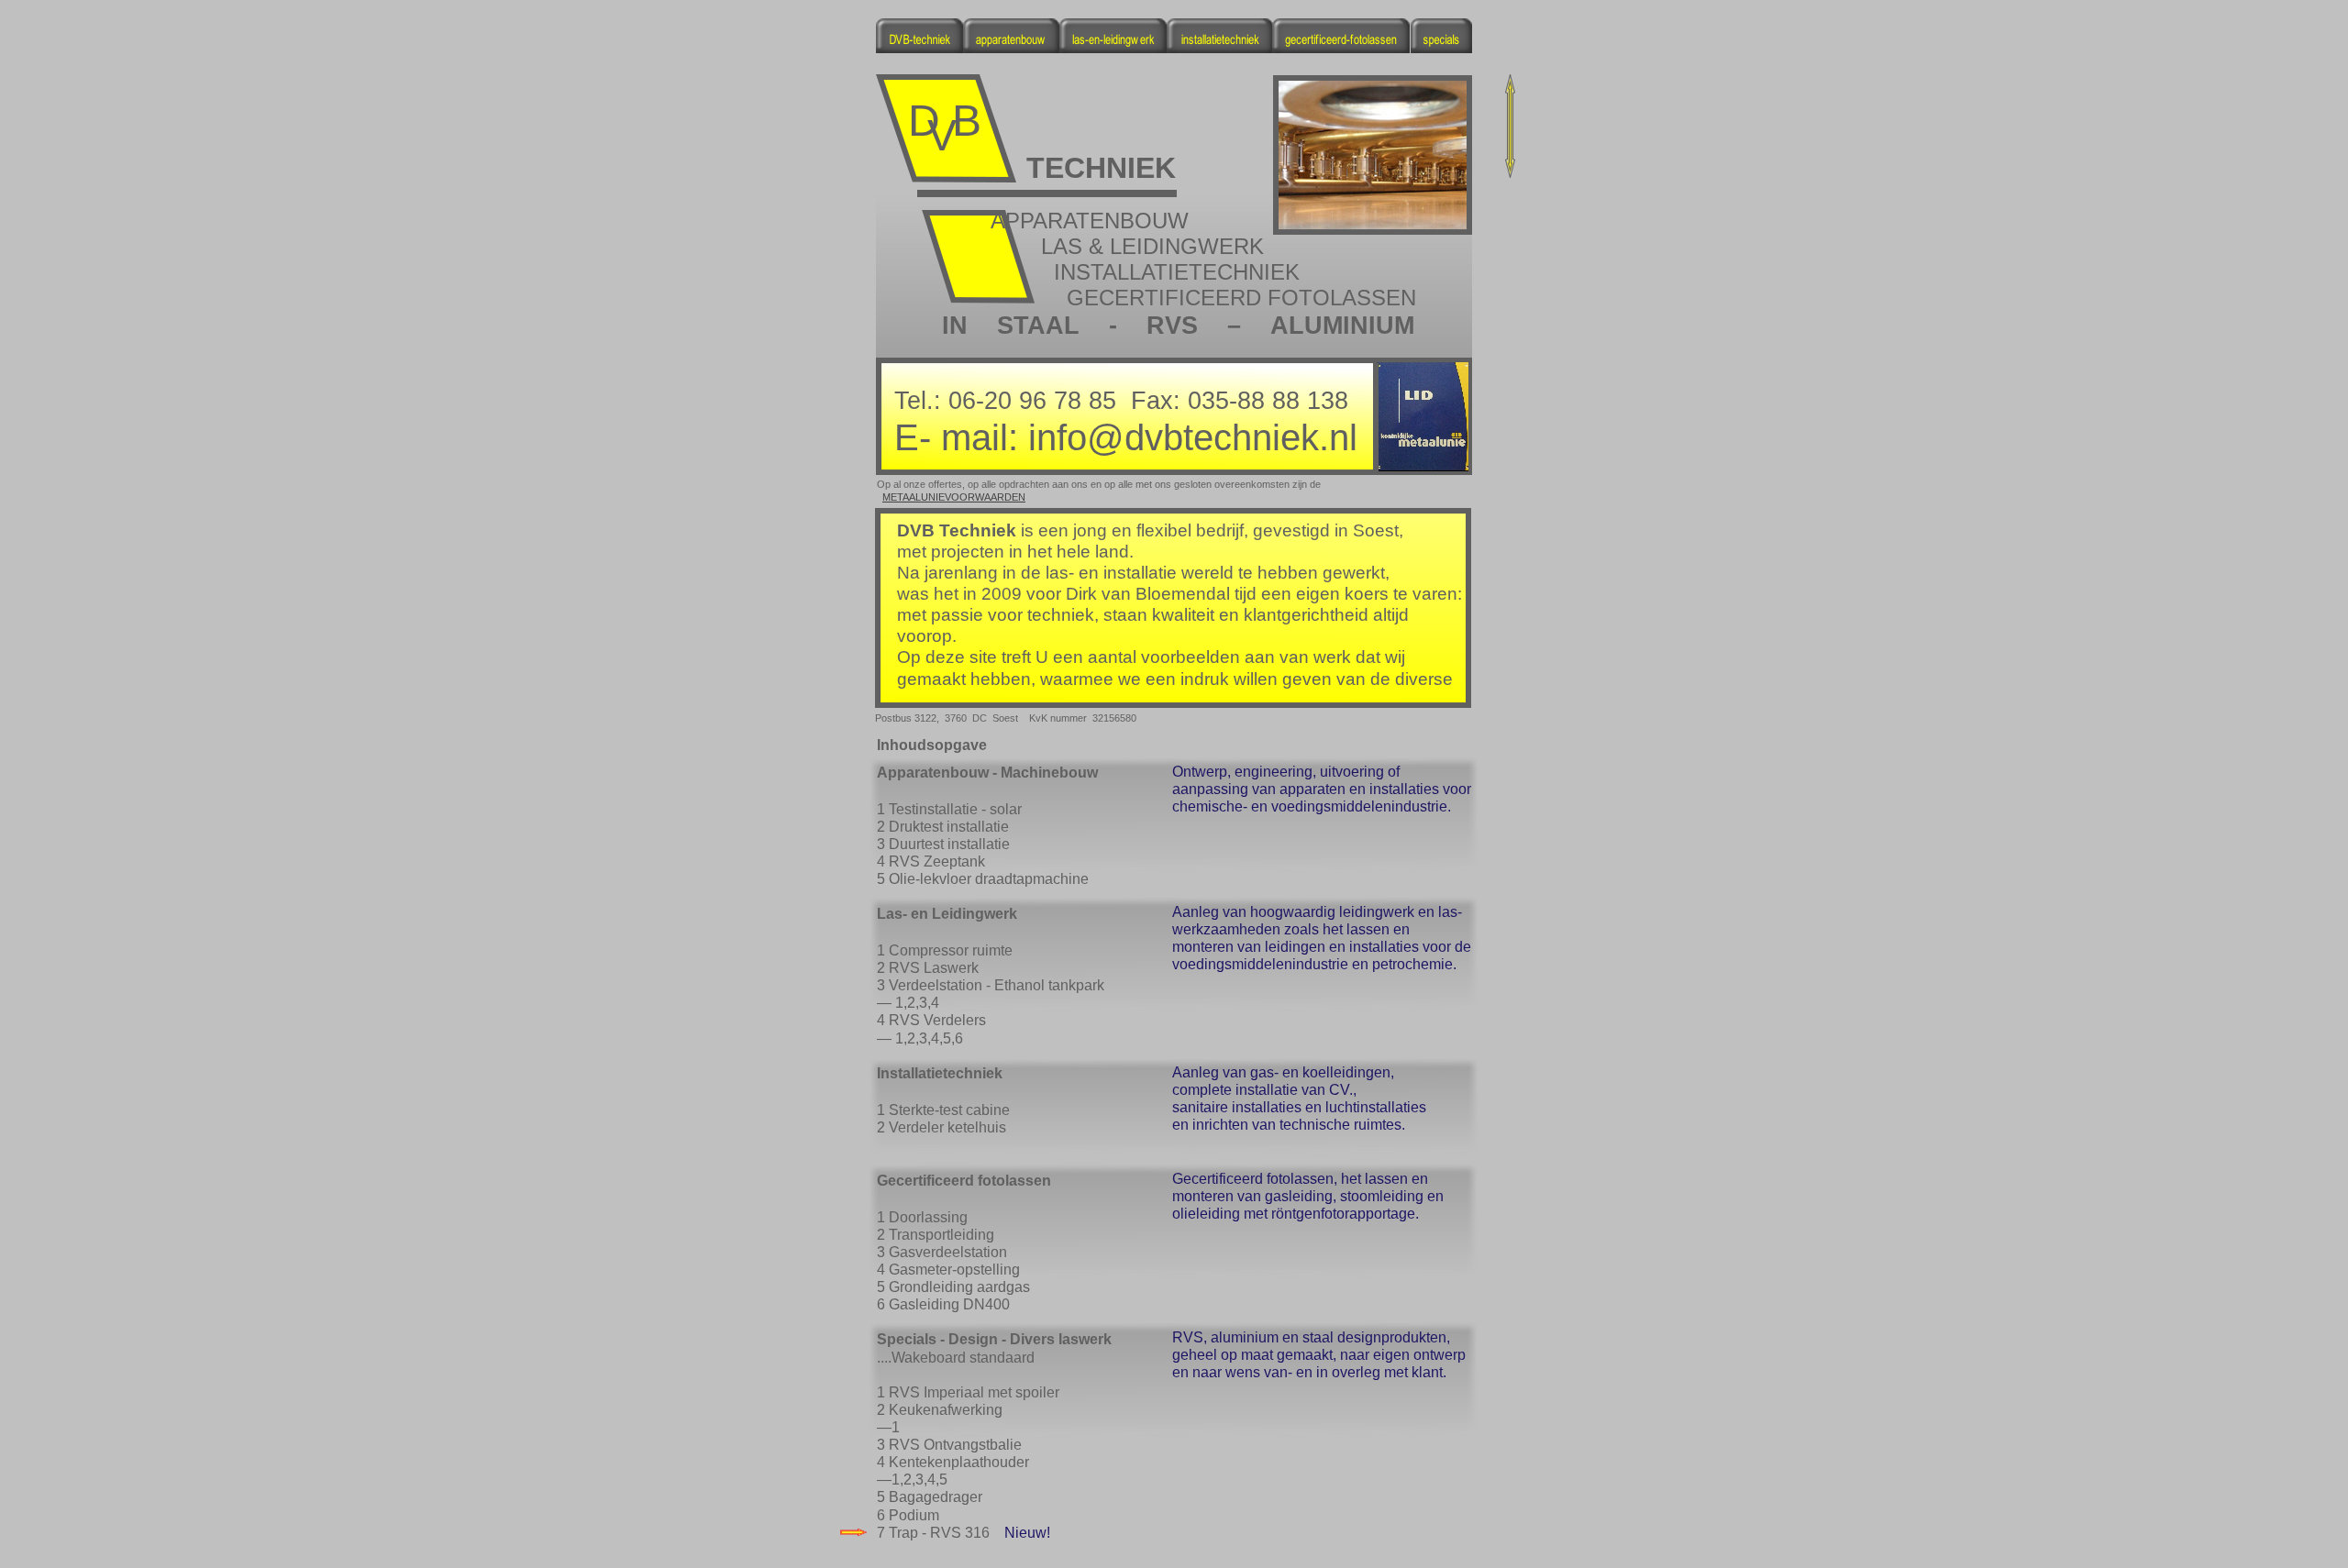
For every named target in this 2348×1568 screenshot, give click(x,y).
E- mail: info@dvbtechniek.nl (1126, 437)
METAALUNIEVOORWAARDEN (954, 497)
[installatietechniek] (1220, 48)
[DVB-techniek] (919, 48)
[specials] (1441, 48)
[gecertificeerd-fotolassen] (1341, 48)
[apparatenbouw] (1011, 48)
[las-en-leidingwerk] (1113, 48)
